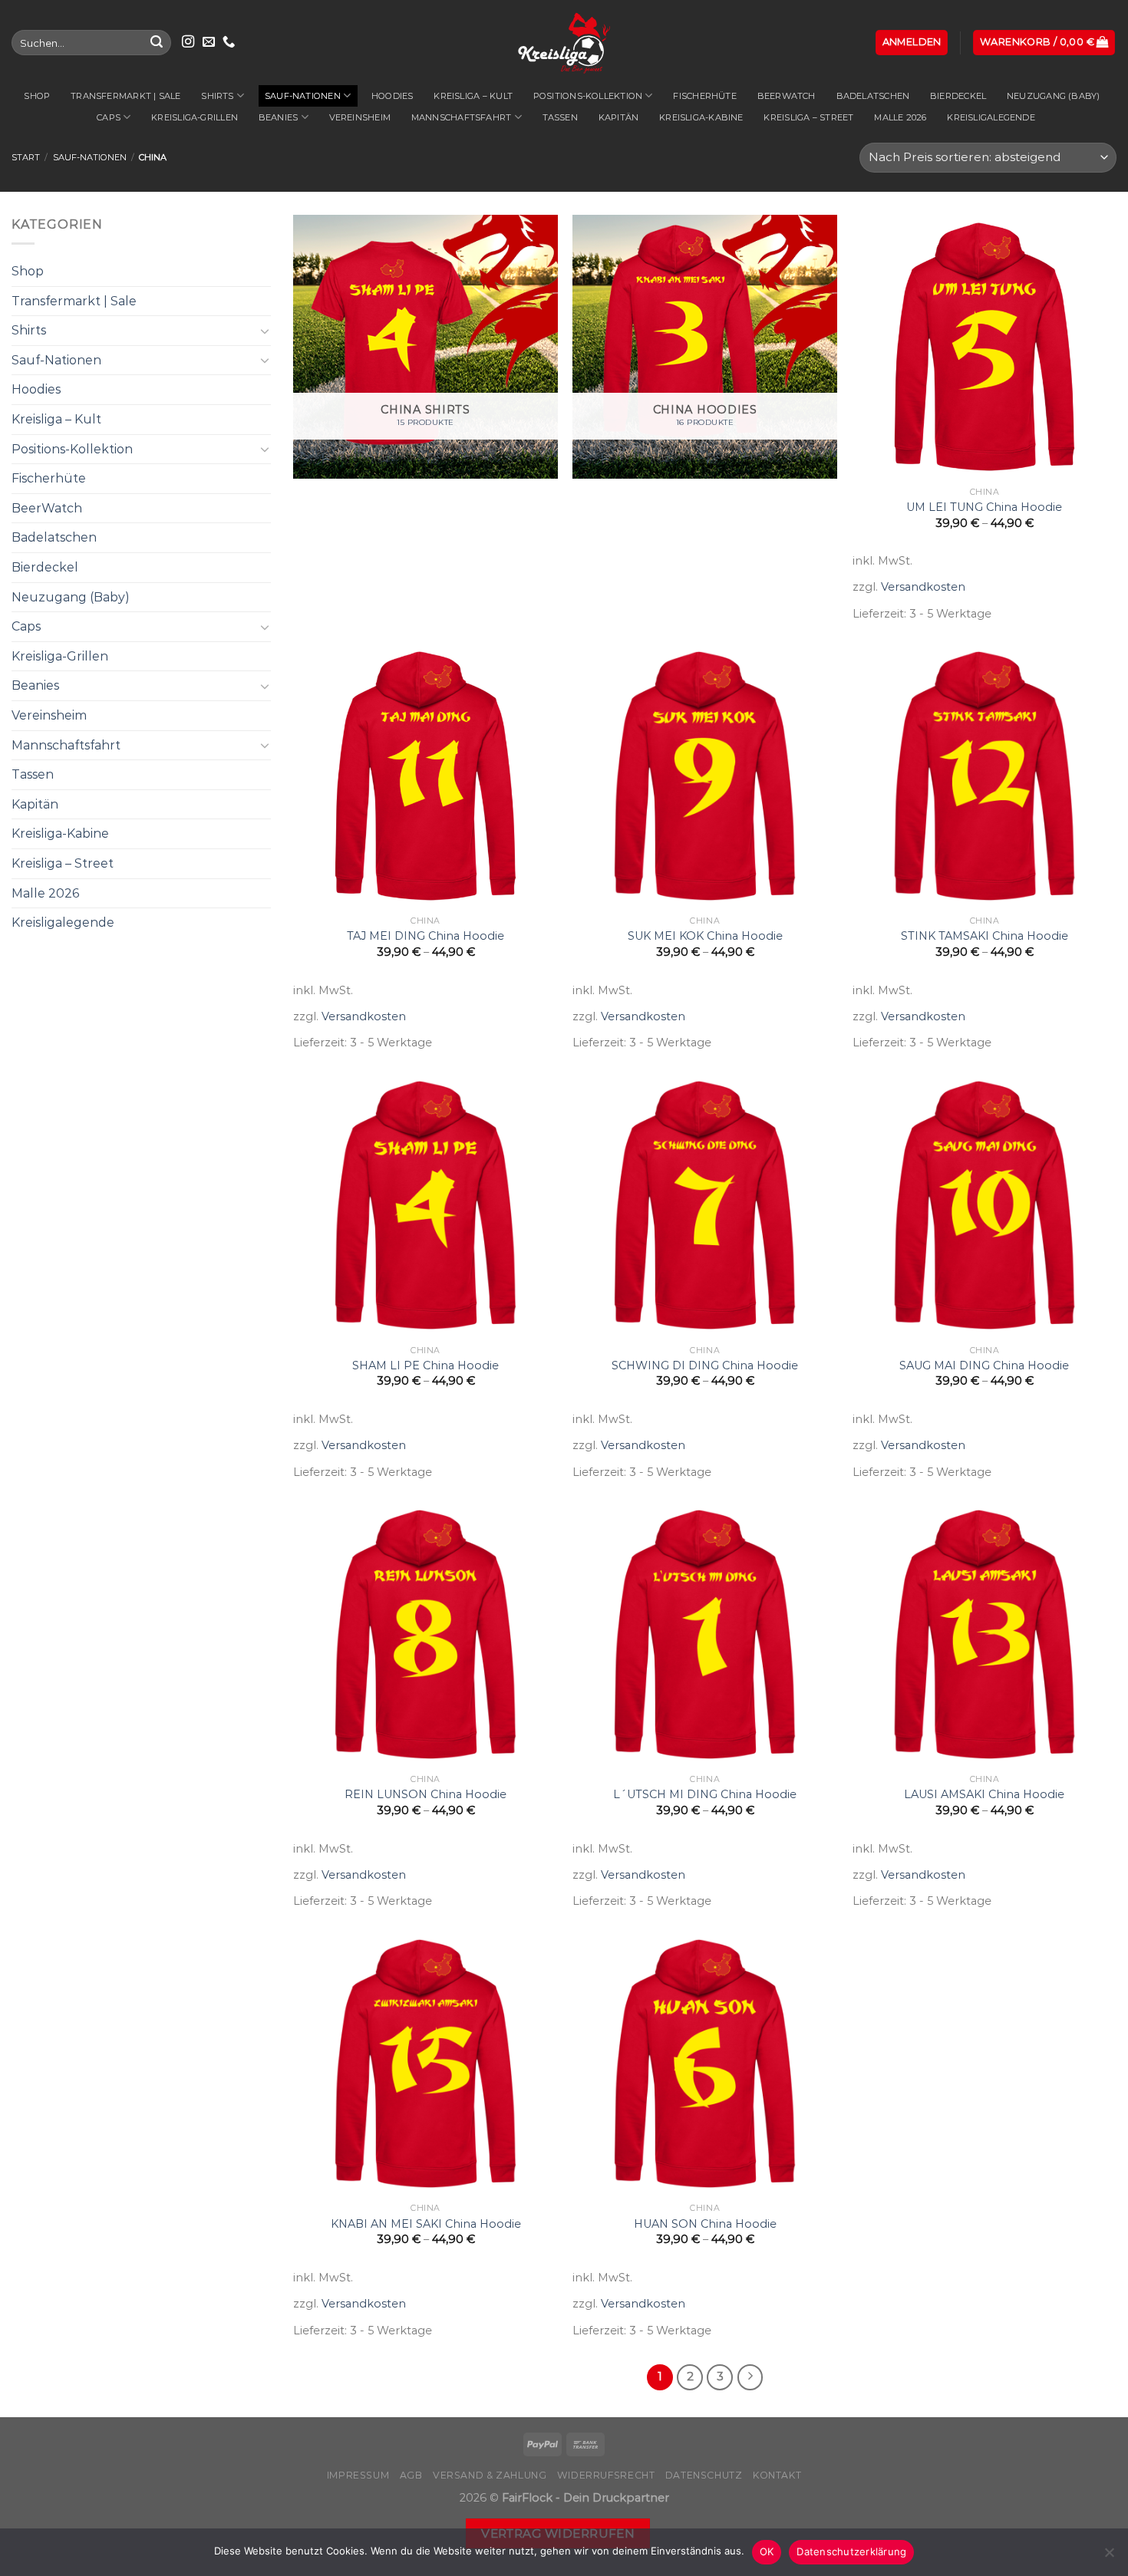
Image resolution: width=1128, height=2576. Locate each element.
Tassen (560, 117)
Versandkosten (923, 587)
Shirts (217, 96)
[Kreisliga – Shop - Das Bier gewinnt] (564, 43)
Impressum (358, 2475)
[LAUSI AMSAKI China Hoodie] (985, 1634)
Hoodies (392, 96)
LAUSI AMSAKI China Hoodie (984, 1794)
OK (767, 2551)
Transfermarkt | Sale (125, 96)
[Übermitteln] (157, 43)
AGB (411, 2475)
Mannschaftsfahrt (462, 117)
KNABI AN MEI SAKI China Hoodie (426, 2224)
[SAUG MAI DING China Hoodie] (985, 1206)
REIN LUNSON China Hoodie (425, 1794)
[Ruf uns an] (229, 42)
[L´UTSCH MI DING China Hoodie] (705, 1634)
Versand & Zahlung (490, 2475)
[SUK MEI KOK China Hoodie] (705, 776)
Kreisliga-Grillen (195, 117)
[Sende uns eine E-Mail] (209, 42)
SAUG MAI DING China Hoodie (984, 1365)
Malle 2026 (900, 117)
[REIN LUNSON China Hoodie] (425, 1634)
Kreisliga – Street (808, 117)
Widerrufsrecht (606, 2475)
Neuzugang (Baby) (1054, 96)
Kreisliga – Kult (473, 96)
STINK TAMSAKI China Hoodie (985, 936)
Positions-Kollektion (588, 96)
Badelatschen (873, 96)
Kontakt (777, 2475)
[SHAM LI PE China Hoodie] (425, 1206)
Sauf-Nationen (303, 96)
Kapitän (619, 117)
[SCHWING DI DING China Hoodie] (705, 1206)
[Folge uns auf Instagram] (188, 42)
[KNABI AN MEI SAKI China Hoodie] (425, 2064)
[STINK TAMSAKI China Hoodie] (985, 776)
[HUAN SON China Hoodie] (705, 2064)
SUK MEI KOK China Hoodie (705, 936)
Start (26, 157)
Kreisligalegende (991, 117)
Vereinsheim (360, 117)
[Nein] (1109, 2557)
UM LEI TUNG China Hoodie (984, 507)
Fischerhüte (704, 96)
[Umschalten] (265, 331)
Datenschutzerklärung (851, 2551)
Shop (37, 96)
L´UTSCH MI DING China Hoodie (705, 1794)
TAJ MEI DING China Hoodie (425, 936)
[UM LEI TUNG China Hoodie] (985, 347)
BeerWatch (787, 96)
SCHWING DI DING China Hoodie (705, 1365)
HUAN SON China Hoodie (705, 2224)
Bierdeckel (958, 96)
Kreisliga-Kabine (701, 117)
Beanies (279, 117)
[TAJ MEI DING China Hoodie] (425, 776)
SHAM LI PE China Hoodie (425, 1365)
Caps (109, 117)
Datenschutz (704, 2475)
